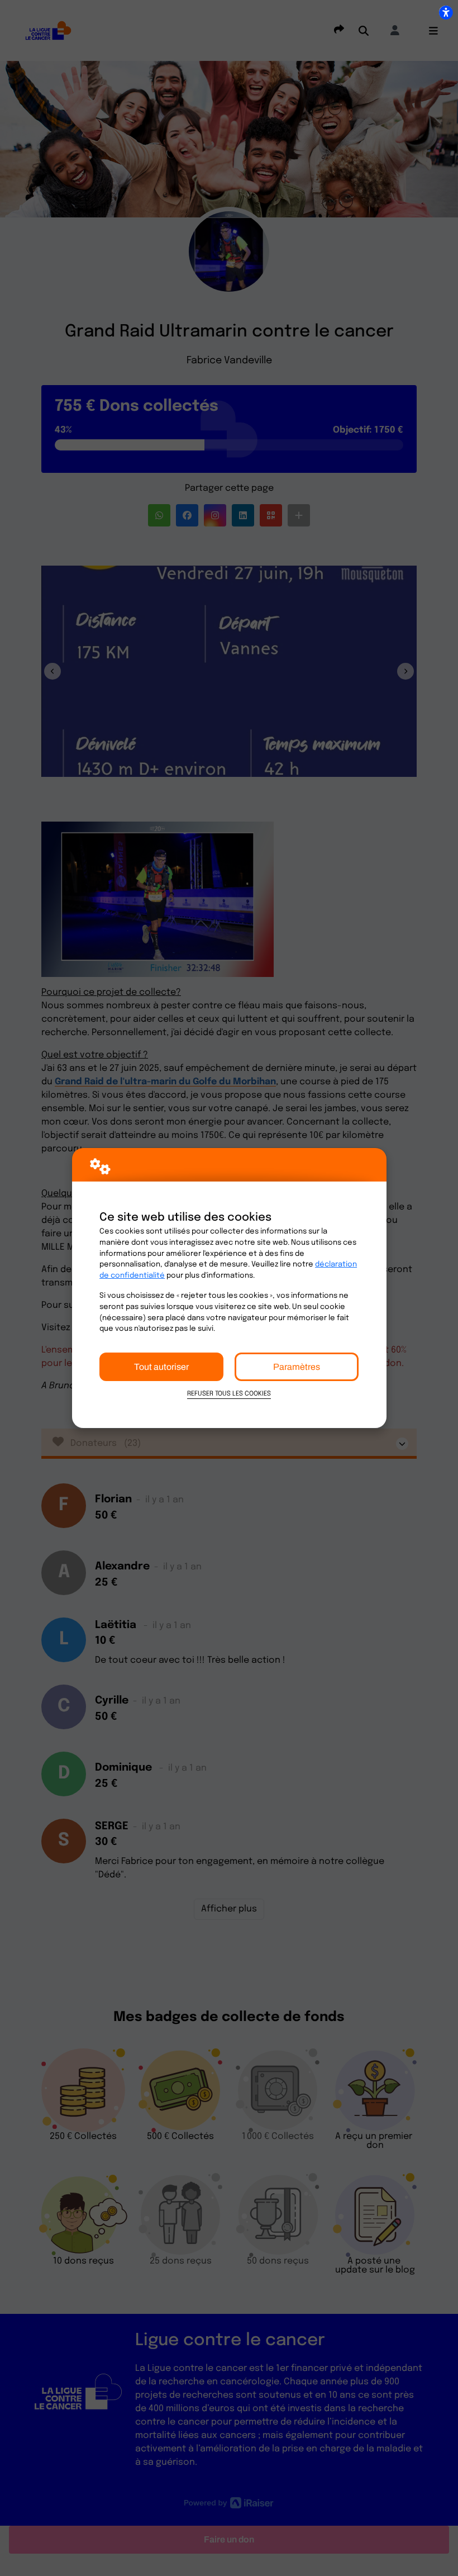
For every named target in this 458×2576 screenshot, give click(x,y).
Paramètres (297, 1367)
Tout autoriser (161, 1367)
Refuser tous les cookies (229, 1394)
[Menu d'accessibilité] (446, 12)
